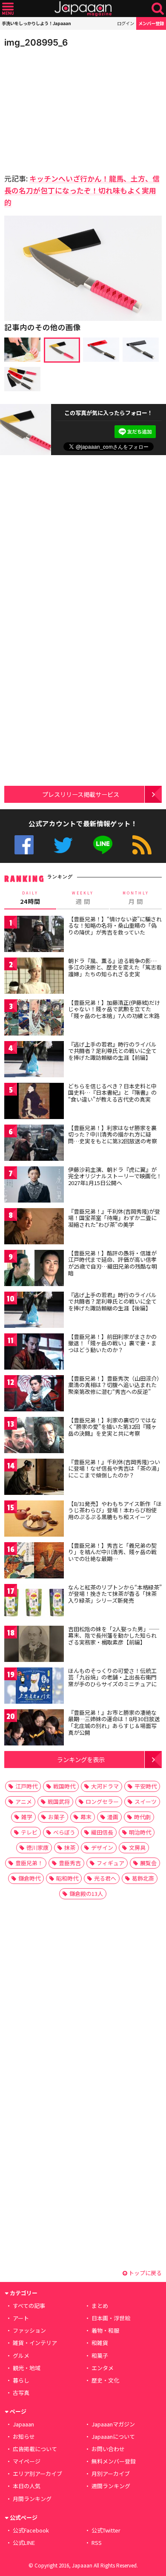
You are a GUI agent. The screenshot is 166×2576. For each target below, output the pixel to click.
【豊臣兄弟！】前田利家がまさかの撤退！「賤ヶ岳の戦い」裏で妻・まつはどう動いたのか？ (112, 1343)
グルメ (21, 2355)
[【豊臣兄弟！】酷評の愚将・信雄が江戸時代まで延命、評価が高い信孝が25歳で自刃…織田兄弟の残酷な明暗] (34, 1269)
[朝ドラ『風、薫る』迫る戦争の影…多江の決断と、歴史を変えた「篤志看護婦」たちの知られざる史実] (34, 977)
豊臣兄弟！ (29, 1863)
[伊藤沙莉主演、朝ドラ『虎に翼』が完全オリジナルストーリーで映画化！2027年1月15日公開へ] (34, 1186)
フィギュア (110, 1863)
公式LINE (103, 845)
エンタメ (103, 2368)
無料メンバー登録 (114, 2461)
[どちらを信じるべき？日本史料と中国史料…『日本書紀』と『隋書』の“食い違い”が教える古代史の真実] (34, 1102)
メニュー (8, 9)
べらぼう (64, 1832)
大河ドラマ (105, 1786)
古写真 (21, 2393)
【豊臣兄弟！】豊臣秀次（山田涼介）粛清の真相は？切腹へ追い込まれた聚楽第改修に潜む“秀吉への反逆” (114, 1385)
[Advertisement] (64, 108)
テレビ (29, 1832)
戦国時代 (64, 1786)
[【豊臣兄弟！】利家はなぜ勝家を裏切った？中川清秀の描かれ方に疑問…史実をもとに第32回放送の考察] (34, 1144)
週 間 (83, 898)
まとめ (100, 2306)
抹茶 (70, 1848)
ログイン (126, 23)
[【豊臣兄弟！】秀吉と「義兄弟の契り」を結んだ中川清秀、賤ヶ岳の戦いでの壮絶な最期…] (34, 1562)
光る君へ (105, 1878)
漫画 (113, 1817)
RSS (142, 845)
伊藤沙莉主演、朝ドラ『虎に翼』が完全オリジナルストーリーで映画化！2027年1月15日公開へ (115, 1176)
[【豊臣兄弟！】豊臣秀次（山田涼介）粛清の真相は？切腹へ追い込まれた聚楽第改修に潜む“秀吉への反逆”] (34, 1395)
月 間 (136, 898)
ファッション (29, 2330)
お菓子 (56, 1817)
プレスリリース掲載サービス (81, 794)
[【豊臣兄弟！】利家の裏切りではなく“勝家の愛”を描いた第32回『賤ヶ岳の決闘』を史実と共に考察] (34, 1436)
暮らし (21, 2380)
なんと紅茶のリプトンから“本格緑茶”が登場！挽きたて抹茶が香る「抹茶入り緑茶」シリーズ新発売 (115, 1594)
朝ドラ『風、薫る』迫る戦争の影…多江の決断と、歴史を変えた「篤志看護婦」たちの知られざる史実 (115, 967)
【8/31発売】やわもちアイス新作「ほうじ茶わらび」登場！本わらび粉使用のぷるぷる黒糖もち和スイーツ (115, 1510)
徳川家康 (37, 1848)
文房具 (137, 1848)
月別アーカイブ (111, 2474)
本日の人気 (27, 2486)
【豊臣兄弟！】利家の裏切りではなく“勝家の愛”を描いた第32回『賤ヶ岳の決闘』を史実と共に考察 (112, 1427)
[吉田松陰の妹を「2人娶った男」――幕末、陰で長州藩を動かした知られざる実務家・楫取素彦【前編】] (34, 1645)
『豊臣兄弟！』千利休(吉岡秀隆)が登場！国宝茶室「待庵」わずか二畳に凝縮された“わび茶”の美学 (114, 1218)
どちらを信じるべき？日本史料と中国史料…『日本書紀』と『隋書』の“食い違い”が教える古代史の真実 (112, 1093)
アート (21, 2318)
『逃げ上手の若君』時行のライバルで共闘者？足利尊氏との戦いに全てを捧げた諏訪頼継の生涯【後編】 (112, 1301)
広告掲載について (35, 2449)
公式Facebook (24, 845)
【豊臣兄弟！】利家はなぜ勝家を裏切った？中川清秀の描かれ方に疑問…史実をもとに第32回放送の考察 (113, 1134)
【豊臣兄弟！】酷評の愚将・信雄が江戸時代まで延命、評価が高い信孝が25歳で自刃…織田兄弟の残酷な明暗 (113, 1263)
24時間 (30, 898)
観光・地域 (27, 2368)
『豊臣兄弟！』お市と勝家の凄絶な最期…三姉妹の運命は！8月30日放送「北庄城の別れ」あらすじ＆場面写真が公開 (114, 1722)
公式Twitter (63, 845)
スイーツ (146, 1801)
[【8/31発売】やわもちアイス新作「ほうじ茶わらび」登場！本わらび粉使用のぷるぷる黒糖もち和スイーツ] (34, 1520)
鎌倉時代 (29, 1878)
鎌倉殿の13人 (86, 1894)
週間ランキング (111, 2486)
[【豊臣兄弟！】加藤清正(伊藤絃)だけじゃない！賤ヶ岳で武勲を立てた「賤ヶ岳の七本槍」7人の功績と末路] (34, 1019)
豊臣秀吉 (70, 1863)
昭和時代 (67, 1878)
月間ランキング (32, 2499)
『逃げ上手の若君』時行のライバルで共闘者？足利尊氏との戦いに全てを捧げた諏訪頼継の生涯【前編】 (112, 1051)
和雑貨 (100, 2343)
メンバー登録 (151, 23)
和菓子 (100, 2355)
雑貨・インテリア (35, 2343)
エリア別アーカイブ (37, 2474)
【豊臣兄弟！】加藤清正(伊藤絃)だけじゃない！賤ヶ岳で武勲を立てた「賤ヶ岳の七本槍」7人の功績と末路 (114, 1009)
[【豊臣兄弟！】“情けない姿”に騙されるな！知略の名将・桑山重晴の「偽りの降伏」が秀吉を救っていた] (34, 935)
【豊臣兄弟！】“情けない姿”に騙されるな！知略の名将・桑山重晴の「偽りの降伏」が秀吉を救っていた (115, 926)
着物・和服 (105, 2330)
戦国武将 (59, 1801)
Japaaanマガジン (113, 2424)
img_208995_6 (36, 42)
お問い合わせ (108, 2449)
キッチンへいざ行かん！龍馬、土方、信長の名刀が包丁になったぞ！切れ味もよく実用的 (82, 190)
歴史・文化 (105, 2380)
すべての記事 (29, 2306)
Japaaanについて (113, 2436)
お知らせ (24, 2436)
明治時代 (140, 1832)
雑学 (27, 1817)
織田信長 (102, 1832)
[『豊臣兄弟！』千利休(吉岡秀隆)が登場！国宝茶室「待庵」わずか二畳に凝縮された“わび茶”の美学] (34, 1227)
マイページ (27, 2461)
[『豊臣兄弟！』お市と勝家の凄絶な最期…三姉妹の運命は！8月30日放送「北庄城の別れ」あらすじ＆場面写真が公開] (34, 1729)
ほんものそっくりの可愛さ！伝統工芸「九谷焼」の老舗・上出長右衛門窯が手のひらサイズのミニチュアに (112, 1677)
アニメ (24, 1801)
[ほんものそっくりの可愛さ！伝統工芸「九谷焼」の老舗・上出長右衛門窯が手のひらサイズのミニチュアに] (34, 1687)
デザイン (102, 1848)
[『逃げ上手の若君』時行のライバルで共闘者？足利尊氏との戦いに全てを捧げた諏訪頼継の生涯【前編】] (34, 1060)
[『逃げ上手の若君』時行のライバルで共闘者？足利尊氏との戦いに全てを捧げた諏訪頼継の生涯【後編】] (34, 1311)
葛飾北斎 (143, 1878)
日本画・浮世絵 (111, 2318)
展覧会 (148, 1863)
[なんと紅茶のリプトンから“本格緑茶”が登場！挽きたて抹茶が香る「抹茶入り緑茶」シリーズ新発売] (34, 1603)
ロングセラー (102, 1801)
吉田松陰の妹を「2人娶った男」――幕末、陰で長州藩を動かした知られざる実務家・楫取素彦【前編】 (114, 1636)
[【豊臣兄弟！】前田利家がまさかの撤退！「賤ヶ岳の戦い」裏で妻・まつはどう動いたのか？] (34, 1353)
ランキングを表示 (81, 1759)
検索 (158, 9)
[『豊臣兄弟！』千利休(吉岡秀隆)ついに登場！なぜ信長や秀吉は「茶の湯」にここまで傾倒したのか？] (34, 1478)
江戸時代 (26, 1786)
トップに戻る (145, 2273)
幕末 (86, 1817)
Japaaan (83, 9)
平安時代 (146, 1786)
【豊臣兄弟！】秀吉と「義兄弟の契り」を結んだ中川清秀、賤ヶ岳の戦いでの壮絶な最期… (112, 1552)
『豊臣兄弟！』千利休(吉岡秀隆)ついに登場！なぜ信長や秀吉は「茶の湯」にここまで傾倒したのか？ (114, 1468)
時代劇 (142, 1817)
